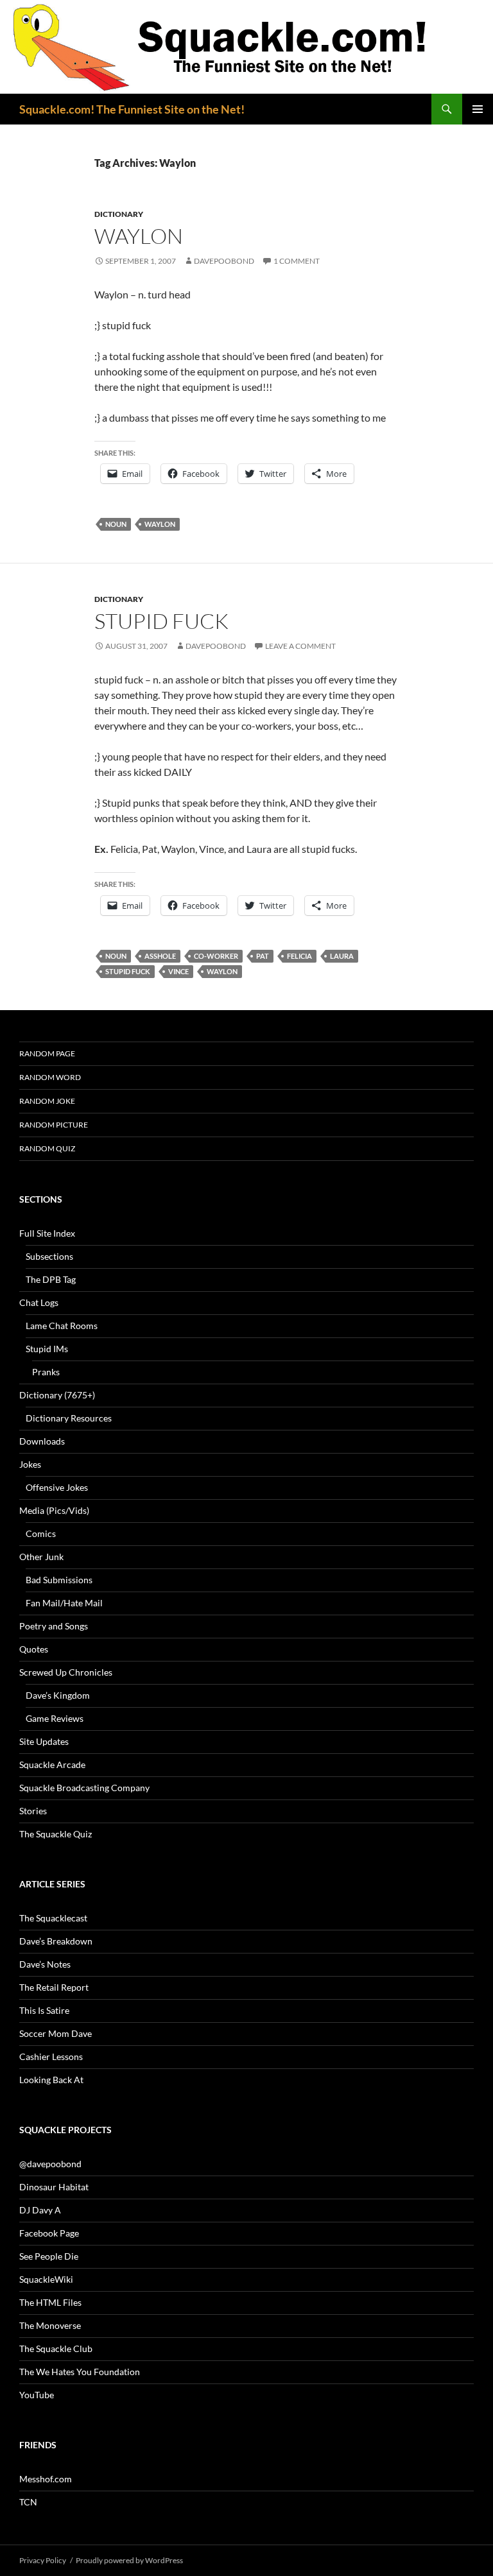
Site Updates (44, 1741)
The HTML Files (50, 2302)
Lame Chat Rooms (62, 1326)
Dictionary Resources (69, 1418)
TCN (28, 2502)
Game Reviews (55, 1718)
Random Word (50, 1077)
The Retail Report (54, 1987)
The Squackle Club (56, 2348)
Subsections (49, 1256)
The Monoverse (50, 2325)
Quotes (34, 1649)
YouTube (37, 2395)
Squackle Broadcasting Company (84, 1788)
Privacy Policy (43, 2560)
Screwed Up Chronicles (66, 1672)
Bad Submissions (59, 1580)
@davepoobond (50, 2164)
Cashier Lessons (51, 2057)
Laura (342, 956)
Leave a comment (300, 646)
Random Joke (47, 1101)
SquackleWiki (46, 2279)
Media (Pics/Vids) (54, 1510)
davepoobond (224, 261)
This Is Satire (44, 2010)
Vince (178, 971)
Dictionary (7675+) (57, 1395)
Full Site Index (47, 1233)
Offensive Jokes (57, 1487)
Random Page (47, 1053)
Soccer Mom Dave (56, 2033)
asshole (160, 956)
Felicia (299, 956)
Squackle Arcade (52, 1765)
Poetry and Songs (54, 1626)
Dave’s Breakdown (56, 1941)
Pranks (46, 1372)
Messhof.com (46, 2479)
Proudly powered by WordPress (129, 2560)
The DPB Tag (51, 1279)
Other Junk (41, 1557)
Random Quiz (47, 1148)
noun (116, 524)
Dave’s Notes (45, 1964)
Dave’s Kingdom (58, 1695)
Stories (33, 1811)
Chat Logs (39, 1302)
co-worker (216, 956)
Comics (41, 1533)
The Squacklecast (53, 1918)
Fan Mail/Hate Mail (64, 1603)
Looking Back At (51, 2080)
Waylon (139, 236)
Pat (263, 956)
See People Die (49, 2256)
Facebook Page (49, 2233)
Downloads (42, 1441)
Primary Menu (478, 109)
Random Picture (54, 1125)
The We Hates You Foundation (80, 2372)
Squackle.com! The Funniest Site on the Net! (132, 109)
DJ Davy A (40, 2210)
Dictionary (119, 214)
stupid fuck (161, 621)
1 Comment (297, 261)
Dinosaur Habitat (54, 2187)
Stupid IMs (47, 1349)
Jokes (30, 1464)
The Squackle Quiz (56, 1834)
